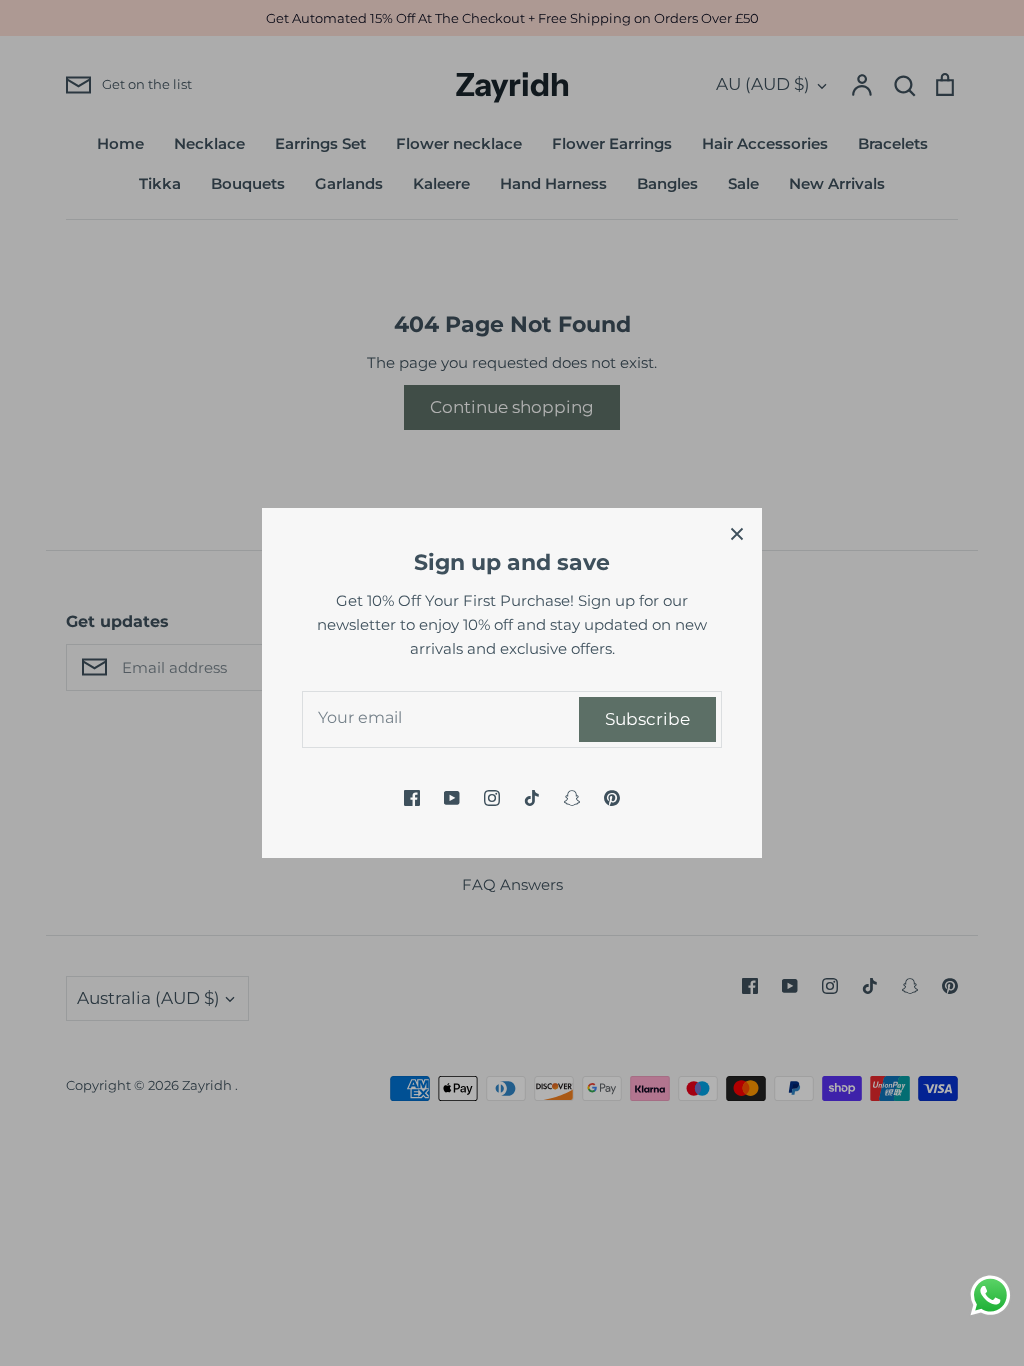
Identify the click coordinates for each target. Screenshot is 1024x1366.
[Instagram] (492, 798)
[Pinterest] (612, 798)
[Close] (737, 533)
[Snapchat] (572, 798)
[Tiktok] (532, 798)
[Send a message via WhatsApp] (990, 1295)
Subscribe (647, 719)
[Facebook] (412, 798)
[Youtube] (452, 798)
